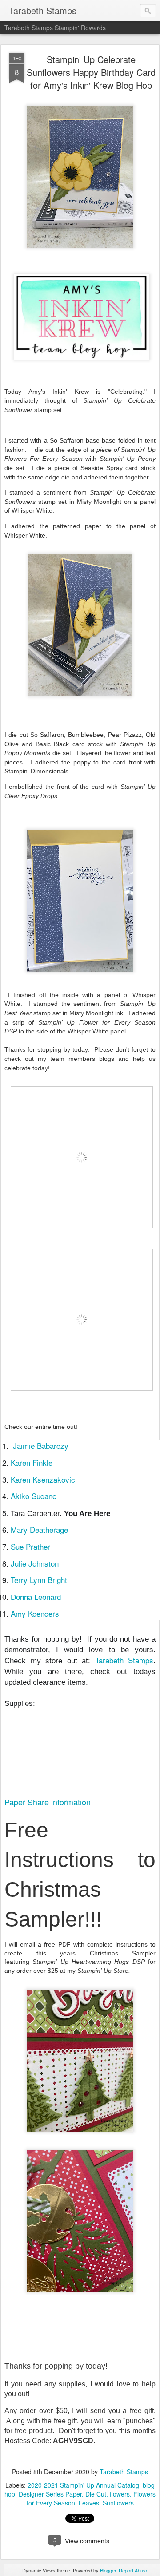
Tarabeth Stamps (122, 1660)
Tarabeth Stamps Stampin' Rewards (55, 28)
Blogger (108, 2570)
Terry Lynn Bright (39, 1580)
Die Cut (96, 2494)
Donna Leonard (36, 1597)
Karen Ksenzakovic (43, 1479)
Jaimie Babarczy (41, 1446)
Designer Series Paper (50, 2494)
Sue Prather (30, 1546)
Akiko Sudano (34, 1496)
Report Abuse (134, 2570)
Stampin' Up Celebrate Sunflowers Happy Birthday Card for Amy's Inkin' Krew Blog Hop (91, 72)
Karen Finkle (32, 1462)
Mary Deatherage (39, 1529)
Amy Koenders (35, 1613)
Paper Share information (48, 1802)
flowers (120, 2494)
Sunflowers (118, 2503)
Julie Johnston (35, 1563)
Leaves (89, 2503)
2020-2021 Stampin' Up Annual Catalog (83, 2485)
